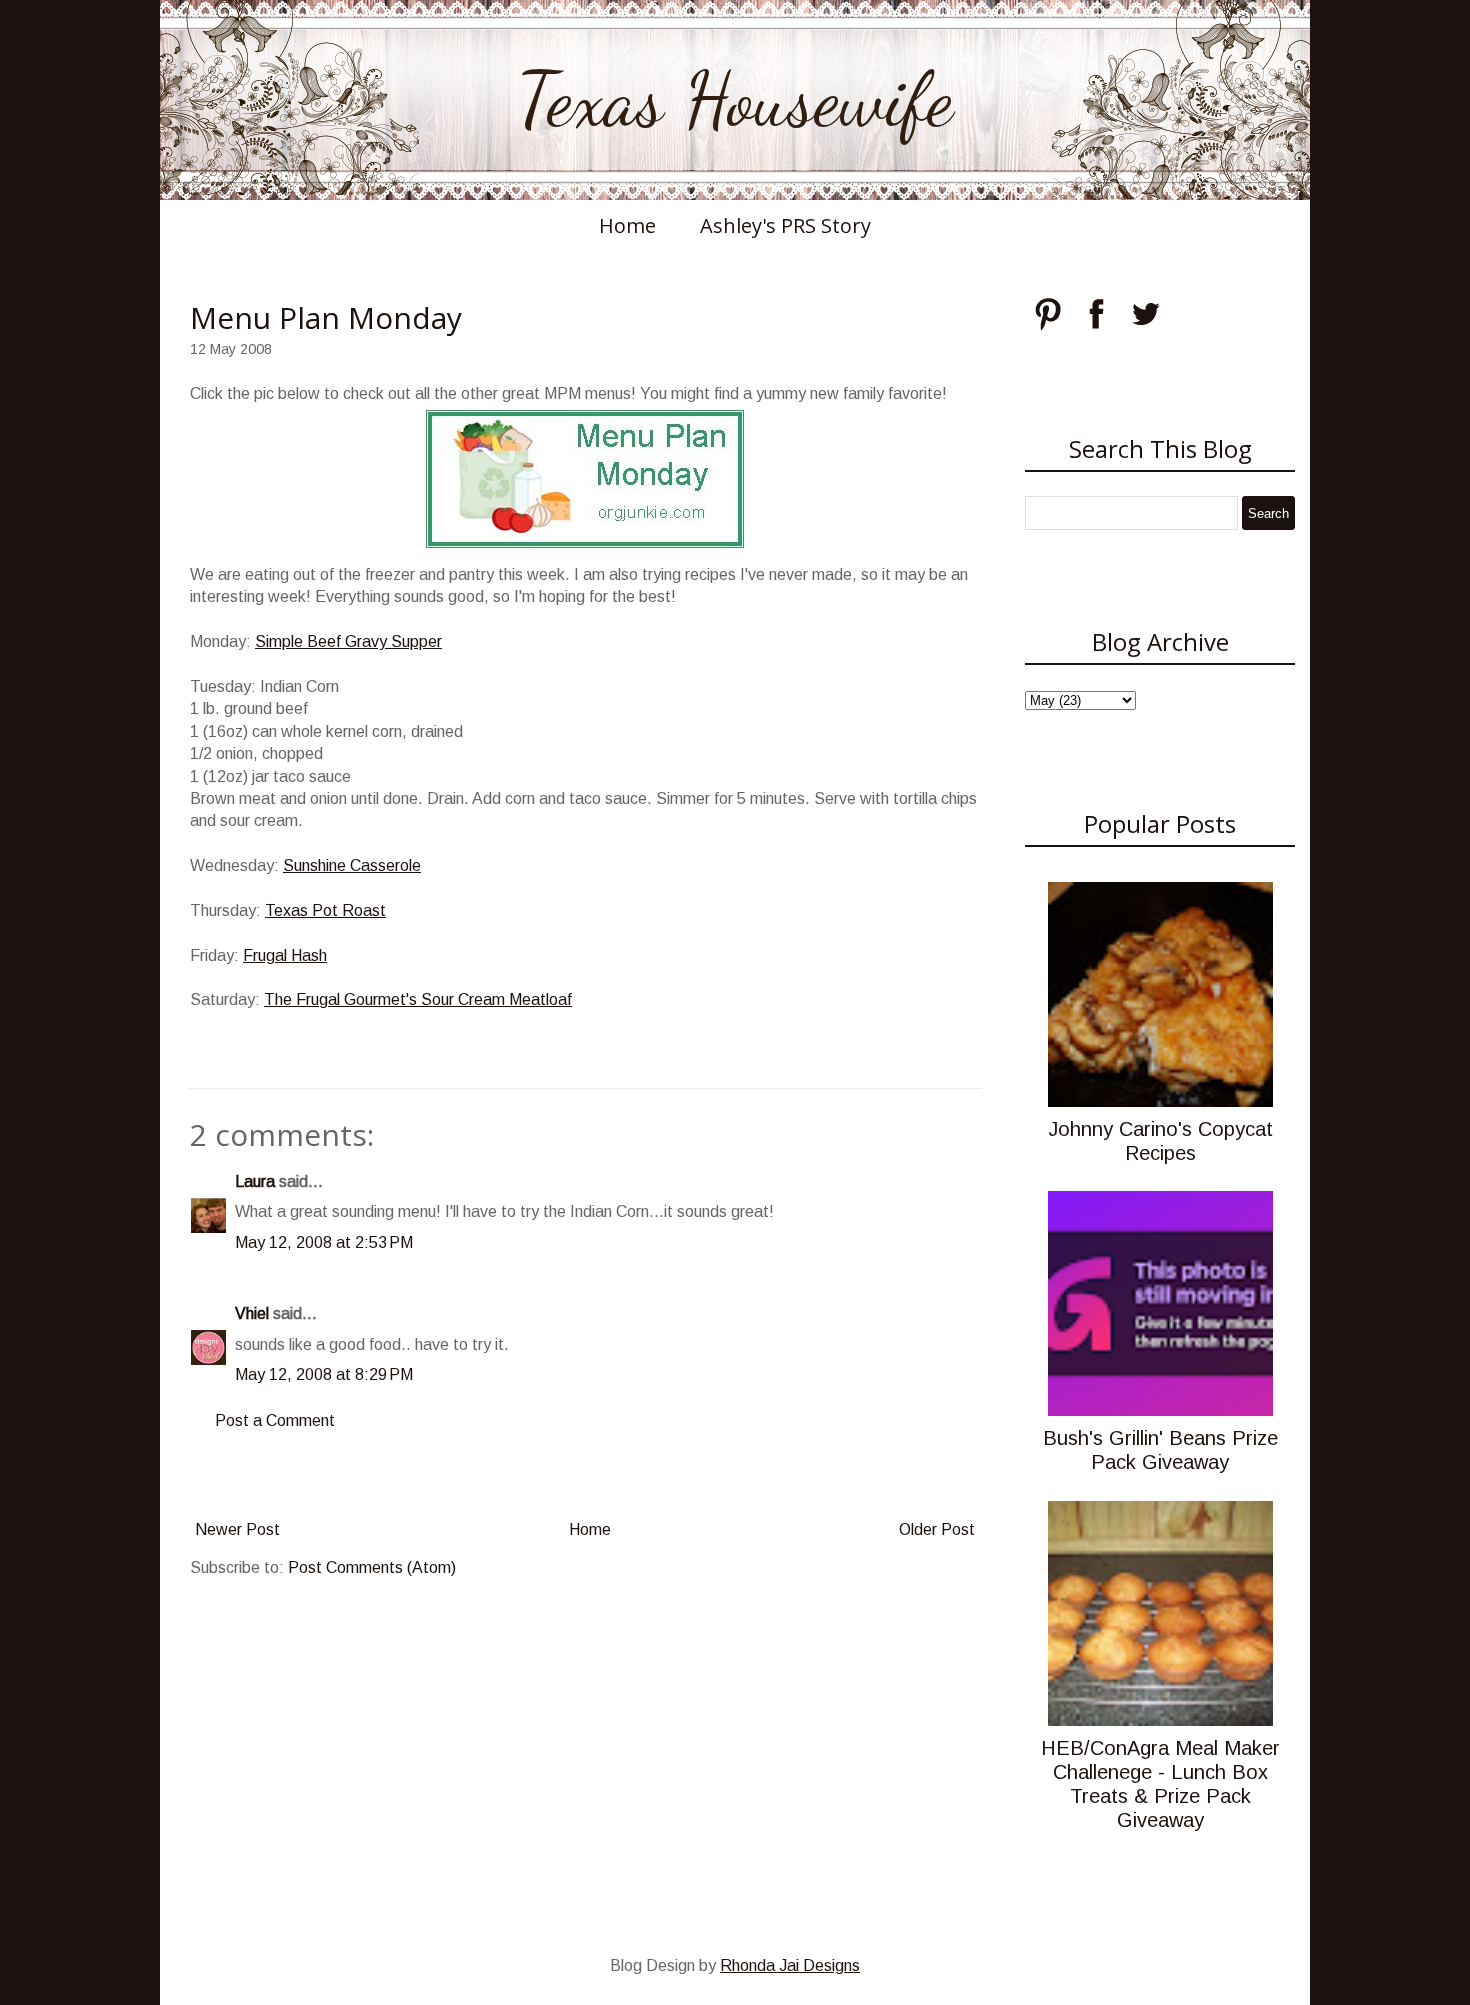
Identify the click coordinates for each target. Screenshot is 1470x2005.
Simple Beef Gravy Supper (348, 641)
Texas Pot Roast (325, 910)
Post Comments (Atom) (372, 1567)
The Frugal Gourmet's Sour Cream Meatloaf (418, 999)
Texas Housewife (735, 100)
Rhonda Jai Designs (790, 1965)
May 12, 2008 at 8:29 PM (324, 1374)
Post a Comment (275, 1420)
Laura (255, 1181)
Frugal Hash (285, 955)
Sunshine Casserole (352, 865)
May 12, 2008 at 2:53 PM (324, 1242)
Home (627, 225)
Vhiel (252, 1313)
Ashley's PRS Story (785, 225)
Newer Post (237, 1529)
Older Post (937, 1529)
